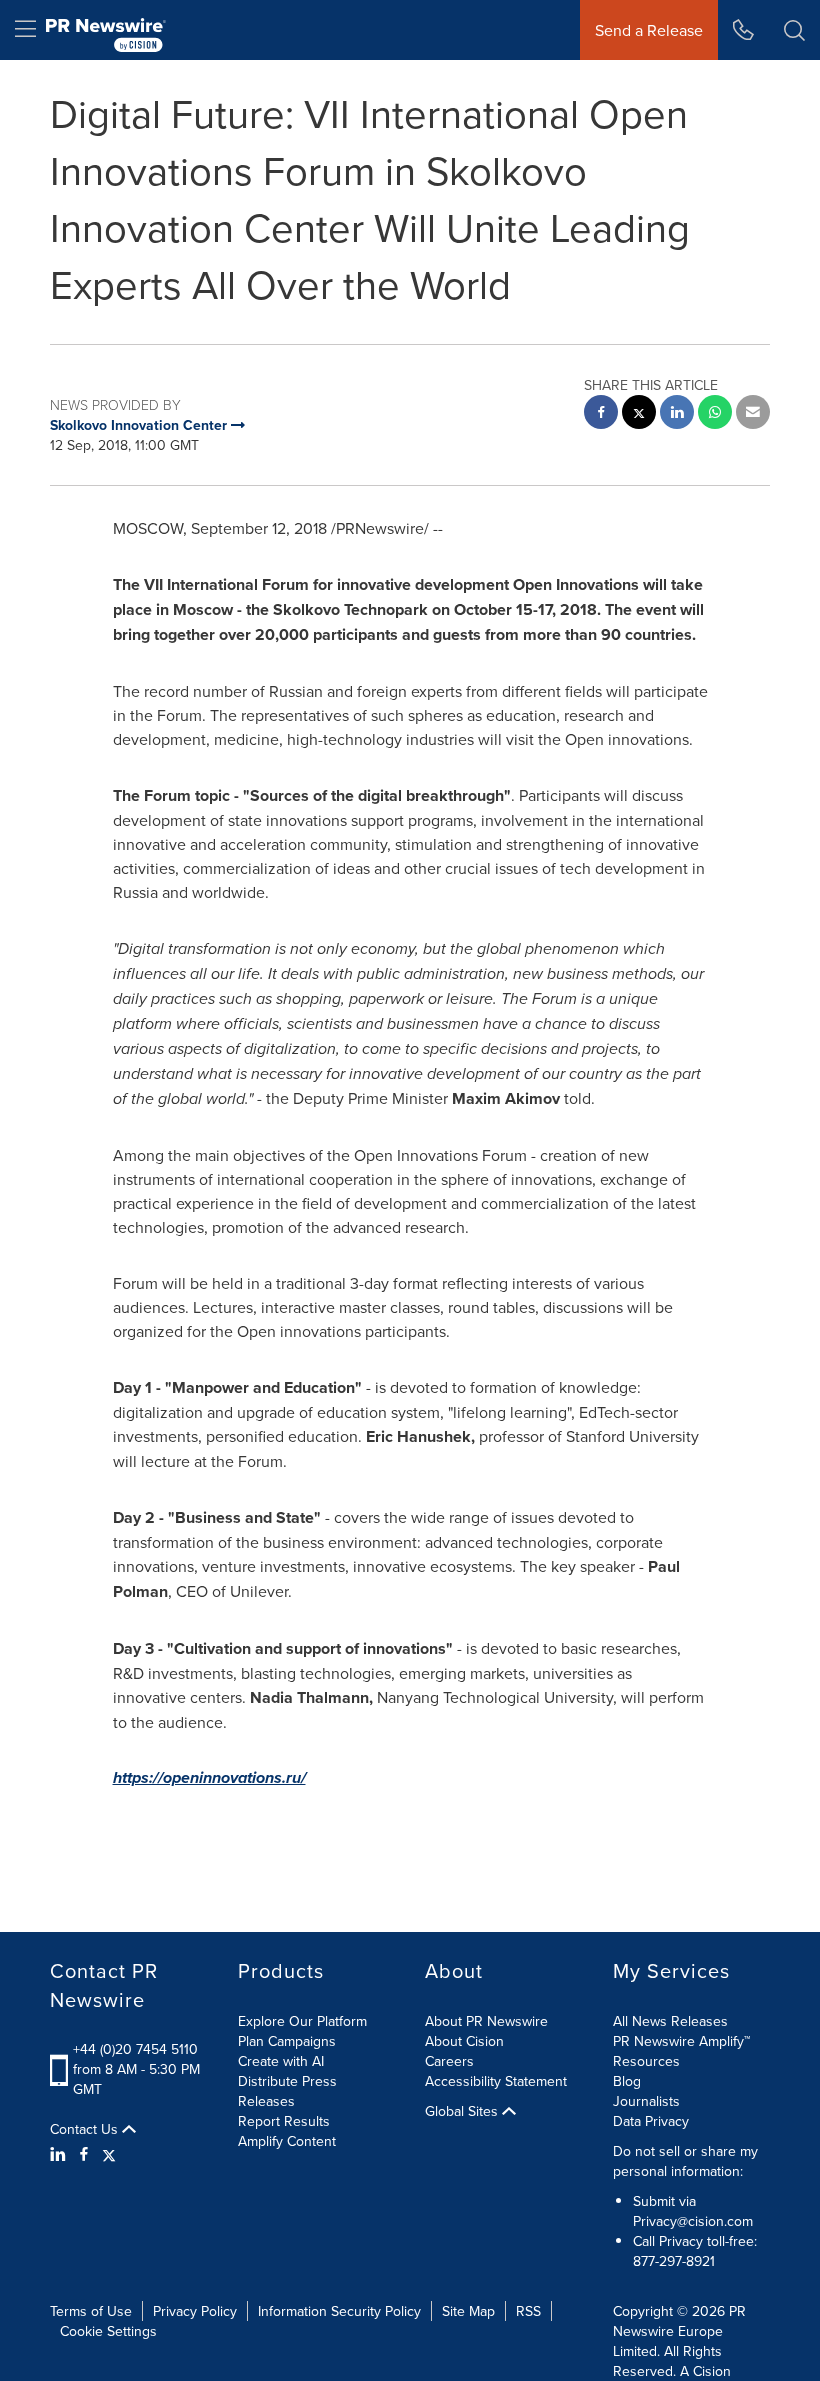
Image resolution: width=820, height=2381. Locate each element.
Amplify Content (287, 2141)
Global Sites (463, 2111)
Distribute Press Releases (287, 2091)
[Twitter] (109, 2154)
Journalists (646, 2101)
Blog (627, 2081)
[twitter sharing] (639, 414)
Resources (646, 2061)
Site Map (468, 2311)
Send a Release (649, 30)
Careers (449, 2061)
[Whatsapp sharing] (715, 414)
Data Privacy (651, 2121)
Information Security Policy (339, 2311)
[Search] (794, 30)
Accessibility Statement (496, 2081)
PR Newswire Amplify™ (681, 2041)
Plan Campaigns (287, 2041)
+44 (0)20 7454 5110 (135, 2049)
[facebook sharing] (601, 414)
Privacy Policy (195, 2311)
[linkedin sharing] (677, 414)
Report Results (284, 2121)
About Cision (464, 2041)
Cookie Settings (108, 2331)
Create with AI (281, 2061)
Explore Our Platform (302, 2021)
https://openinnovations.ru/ (209, 1777)
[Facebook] (84, 2154)
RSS (528, 2311)
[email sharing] (753, 414)
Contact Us (86, 2129)
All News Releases (670, 2021)
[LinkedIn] (60, 2154)
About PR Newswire (486, 2021)
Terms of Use (91, 2311)
